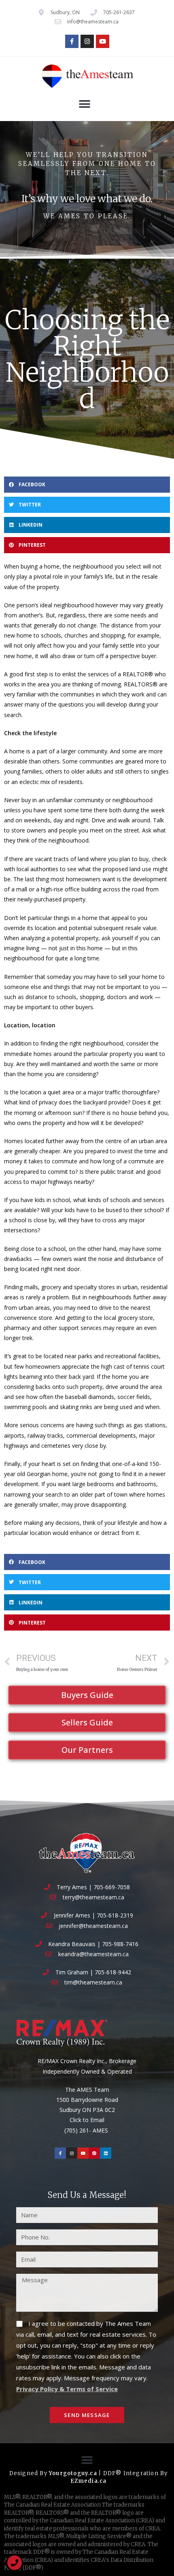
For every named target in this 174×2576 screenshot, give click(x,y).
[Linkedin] (106, 2153)
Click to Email (87, 2120)
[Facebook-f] (72, 41)
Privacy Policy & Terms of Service (67, 2389)
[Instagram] (87, 41)
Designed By (29, 2473)
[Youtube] (103, 41)
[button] (85, 104)
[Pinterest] (94, 2153)
